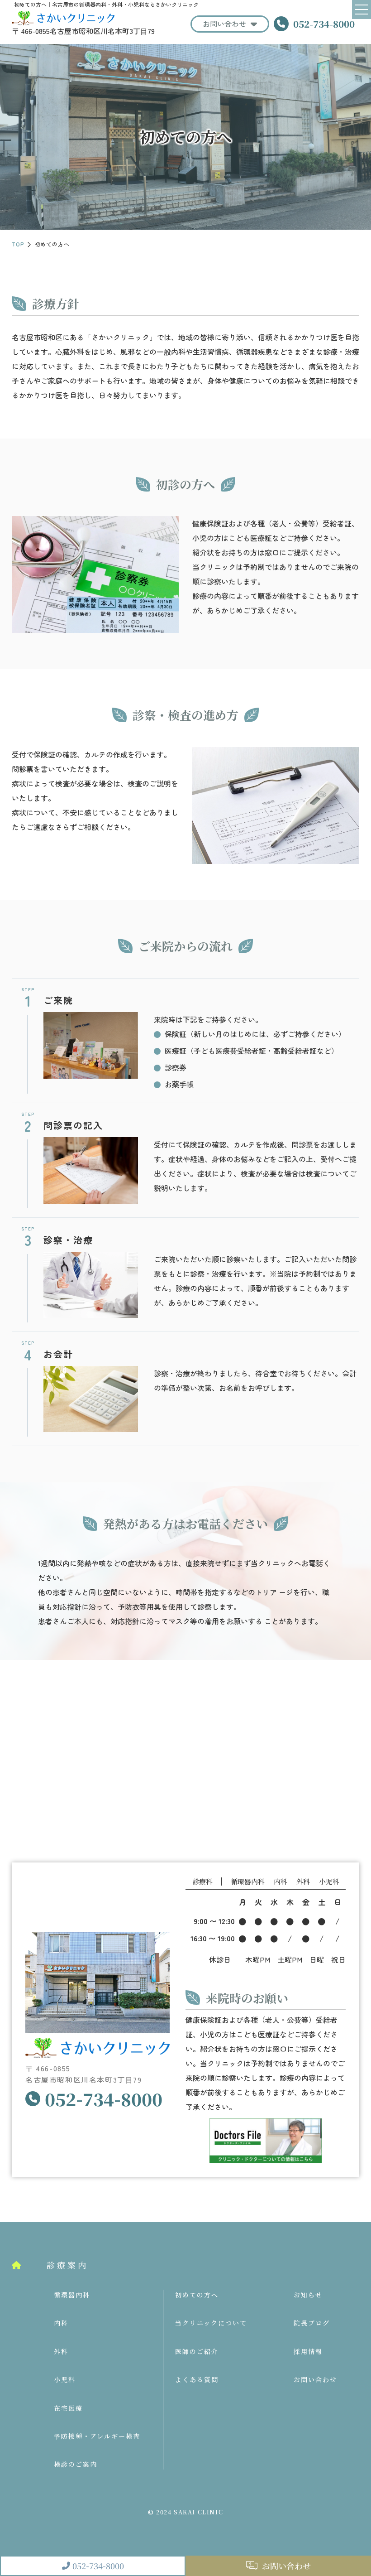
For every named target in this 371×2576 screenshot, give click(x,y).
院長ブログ (312, 2323)
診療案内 (67, 2265)
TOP (18, 244)
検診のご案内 (76, 2464)
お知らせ (308, 2295)
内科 (61, 2323)
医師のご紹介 (197, 2351)
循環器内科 (72, 2295)
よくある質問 (197, 2379)
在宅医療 (68, 2408)
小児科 (65, 2379)
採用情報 (308, 2351)
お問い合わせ (224, 24)
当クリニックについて (211, 2323)
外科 (61, 2351)
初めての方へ (197, 2295)
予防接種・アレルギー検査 (97, 2436)
